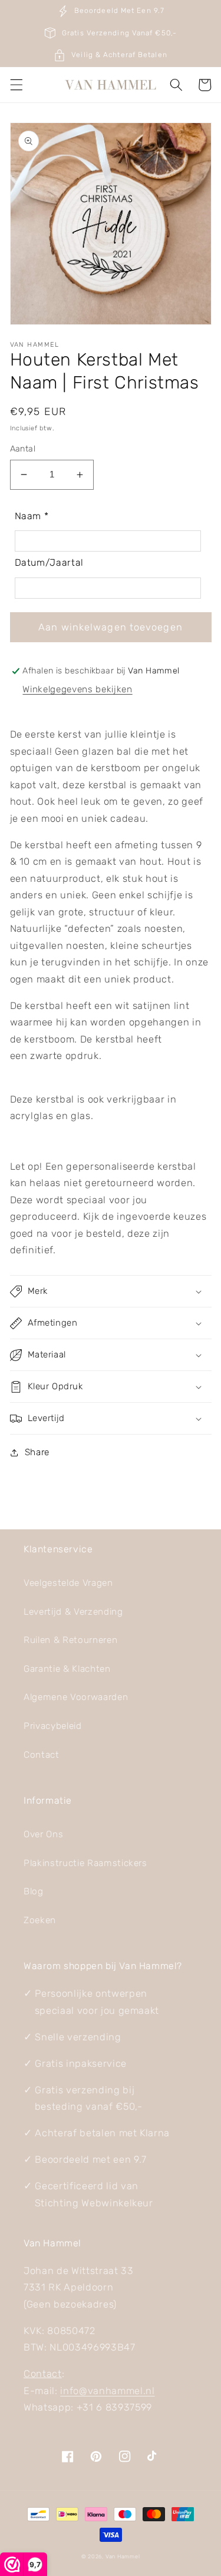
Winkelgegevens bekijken (77, 689)
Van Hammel (123, 2556)
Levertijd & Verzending (73, 1612)
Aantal (23, 449)
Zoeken (40, 1920)
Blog (34, 1891)
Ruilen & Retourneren (70, 1640)
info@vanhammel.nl (107, 2391)
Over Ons (43, 1834)
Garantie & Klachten (67, 1669)
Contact (42, 1755)
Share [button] (37, 1452)
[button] (16, 85)
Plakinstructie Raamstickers (85, 1863)
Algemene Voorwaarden (76, 1697)
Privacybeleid (53, 1726)
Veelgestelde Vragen (68, 1583)
